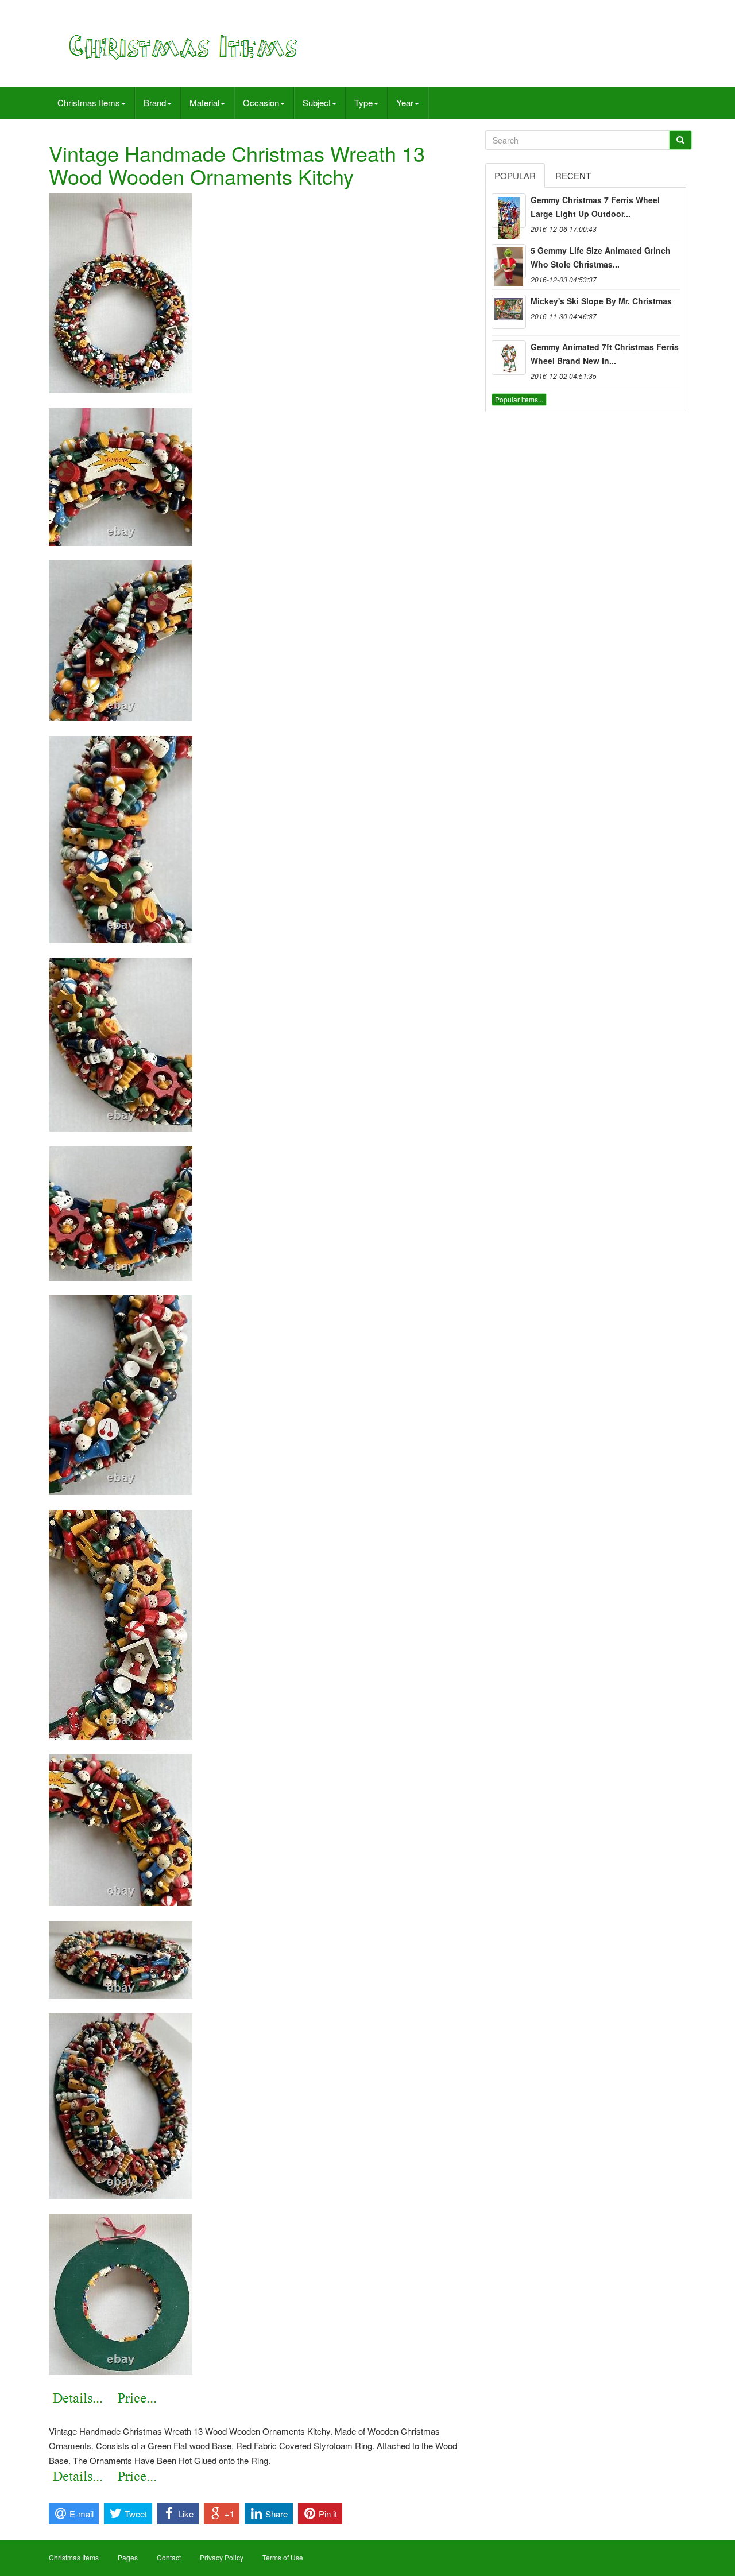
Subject (317, 102)
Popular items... (519, 399)
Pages (128, 2557)
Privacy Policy (222, 2557)
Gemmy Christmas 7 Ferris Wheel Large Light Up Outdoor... (595, 207)
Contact (169, 2557)
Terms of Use (283, 2557)
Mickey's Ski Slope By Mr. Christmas (601, 301)
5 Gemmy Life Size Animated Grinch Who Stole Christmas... (601, 257)
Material (204, 102)
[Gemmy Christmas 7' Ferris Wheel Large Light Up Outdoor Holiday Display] (509, 211)
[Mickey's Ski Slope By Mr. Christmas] (509, 312)
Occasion (261, 102)
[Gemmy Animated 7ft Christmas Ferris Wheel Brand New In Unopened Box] (509, 358)
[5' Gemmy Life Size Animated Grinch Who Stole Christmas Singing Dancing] (509, 261)
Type (363, 102)
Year (405, 102)
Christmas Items (89, 102)
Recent (573, 175)
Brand (155, 102)
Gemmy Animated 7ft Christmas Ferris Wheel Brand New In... (605, 354)
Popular (515, 175)
